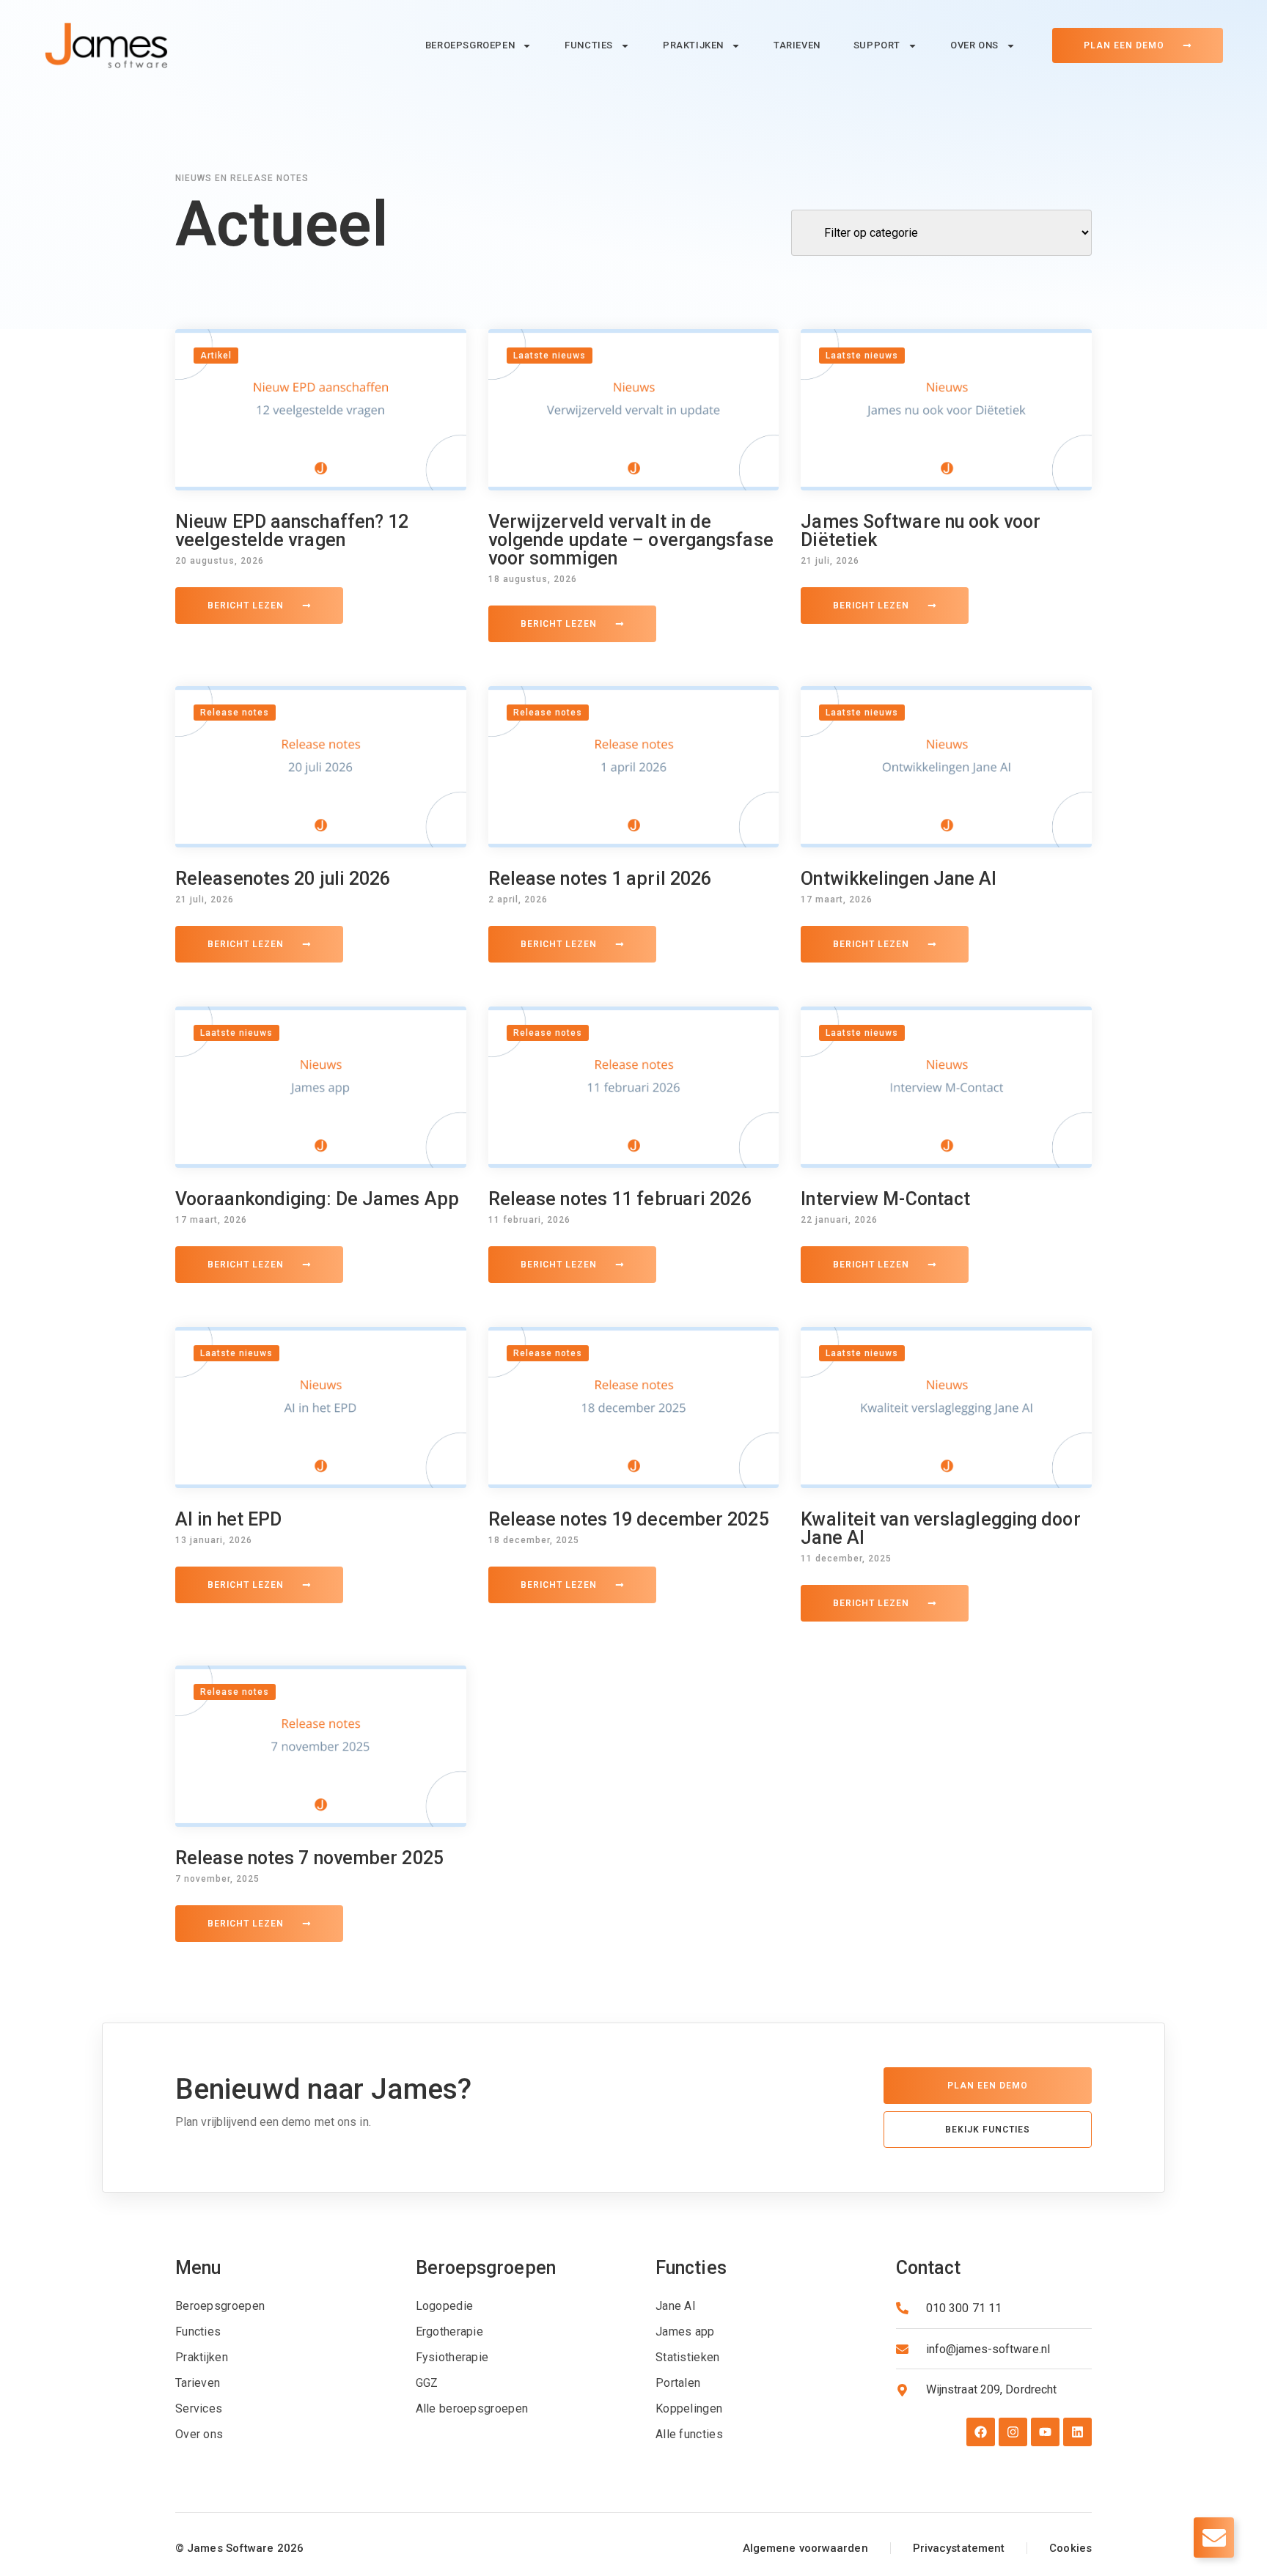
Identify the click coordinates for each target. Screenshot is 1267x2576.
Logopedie (445, 2306)
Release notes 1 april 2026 (600, 879)
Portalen (678, 2383)
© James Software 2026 (239, 2548)
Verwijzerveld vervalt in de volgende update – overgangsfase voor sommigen (631, 540)
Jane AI (676, 2306)
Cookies (1070, 2548)
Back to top (32, 2476)
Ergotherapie (450, 2332)
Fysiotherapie (452, 2357)
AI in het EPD (228, 1519)
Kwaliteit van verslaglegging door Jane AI (940, 1528)
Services (199, 2408)
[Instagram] (1013, 2432)
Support (877, 45)
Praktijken (693, 45)
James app (685, 2332)
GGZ (427, 2383)
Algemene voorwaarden (805, 2548)
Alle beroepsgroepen (472, 2408)
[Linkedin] (1077, 2432)
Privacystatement (959, 2548)
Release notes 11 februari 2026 (620, 1199)
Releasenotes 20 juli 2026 (283, 879)
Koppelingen (689, 2408)
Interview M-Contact (885, 1199)
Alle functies (689, 2434)
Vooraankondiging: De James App (317, 1199)
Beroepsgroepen (470, 45)
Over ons (974, 45)
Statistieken (688, 2357)
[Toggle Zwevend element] (1214, 2538)
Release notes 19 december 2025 (629, 1519)
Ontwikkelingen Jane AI (899, 879)
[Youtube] (1045, 2432)
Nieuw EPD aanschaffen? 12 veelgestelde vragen (292, 531)
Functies (589, 45)
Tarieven (797, 45)
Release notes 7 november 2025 (309, 1858)
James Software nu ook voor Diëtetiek (921, 531)
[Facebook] (981, 2432)
